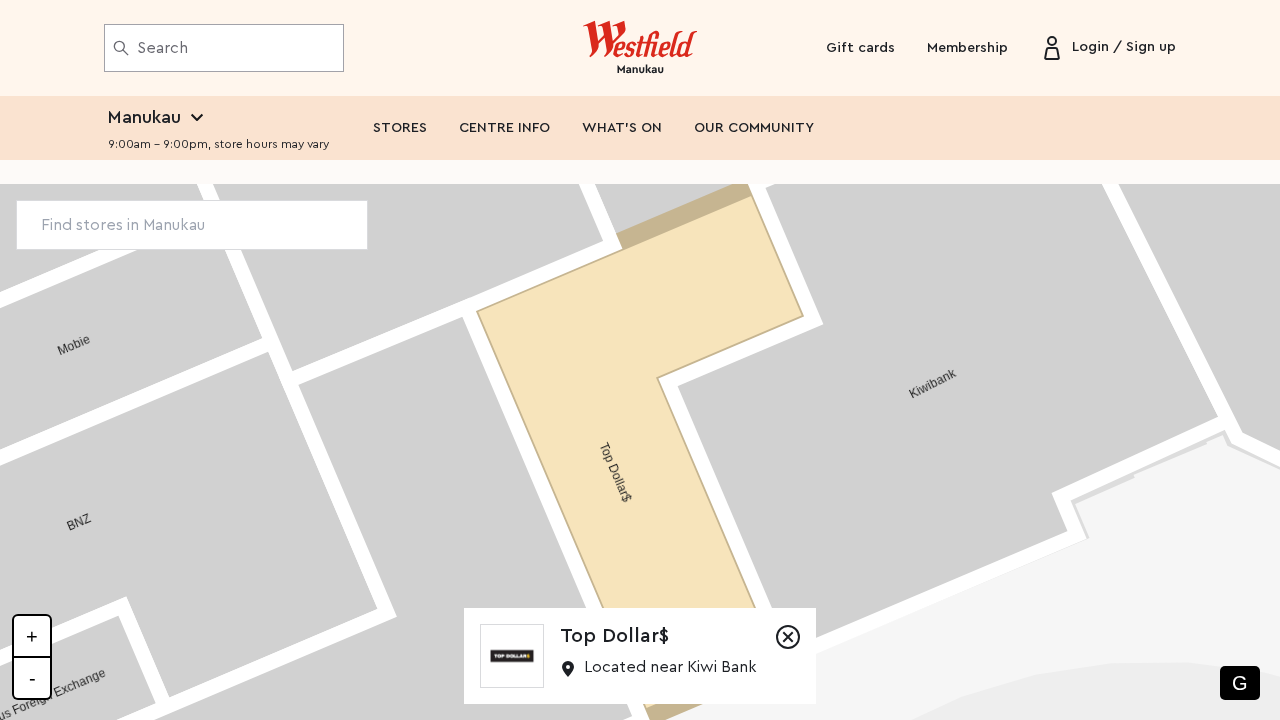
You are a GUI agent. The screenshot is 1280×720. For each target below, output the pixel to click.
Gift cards (860, 48)
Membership (967, 48)
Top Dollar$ (614, 636)
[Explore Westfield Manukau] (640, 48)
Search (162, 48)
